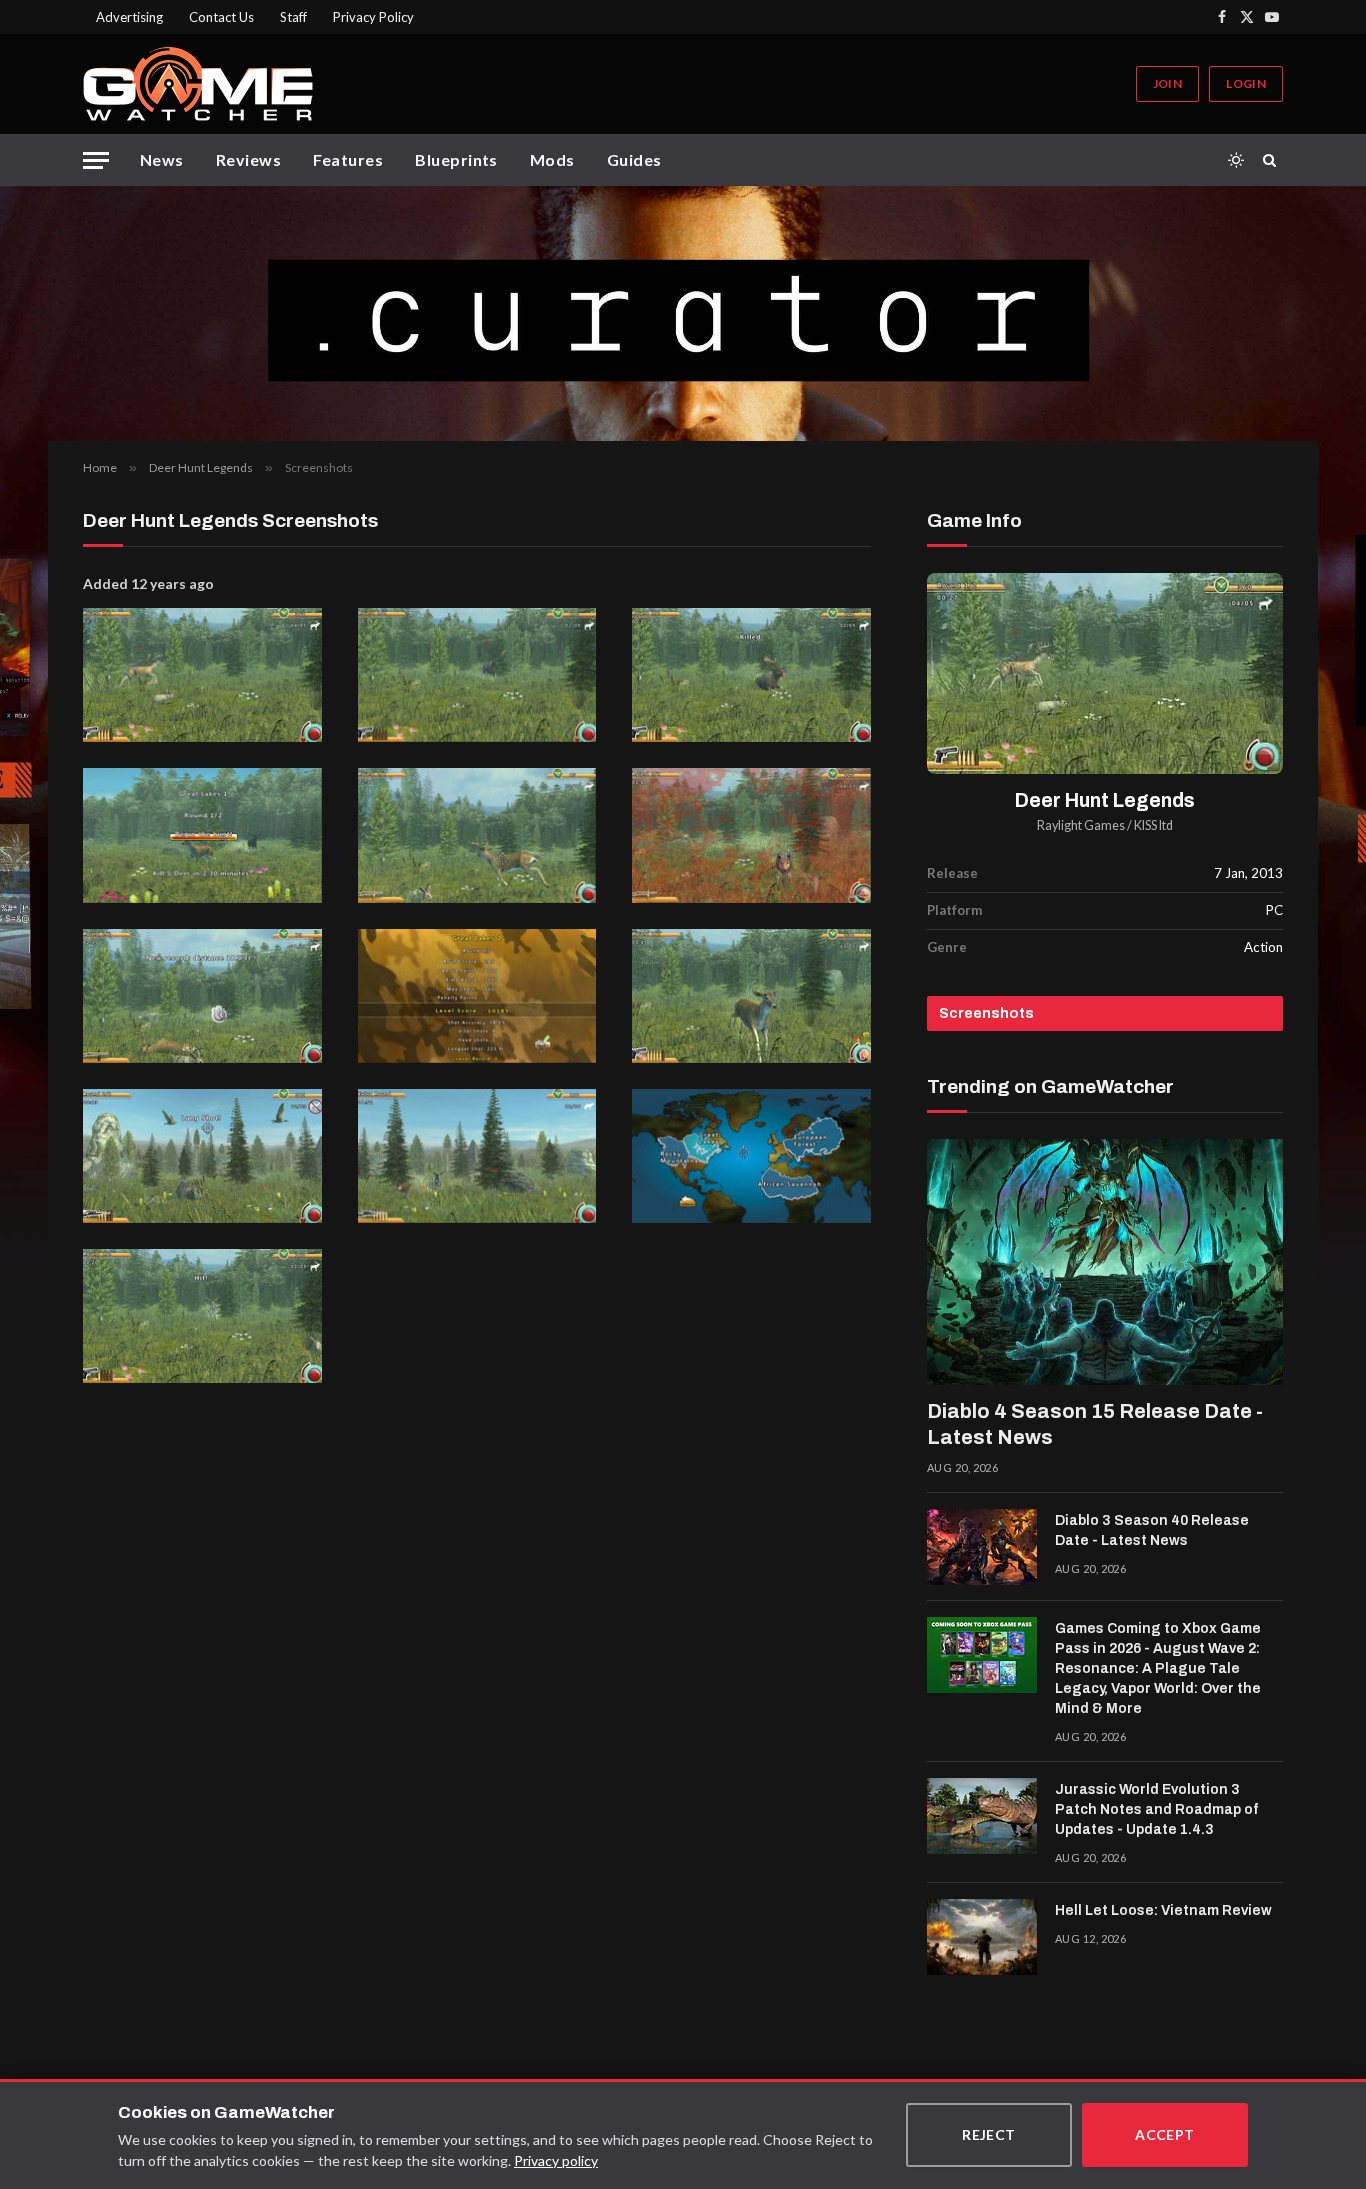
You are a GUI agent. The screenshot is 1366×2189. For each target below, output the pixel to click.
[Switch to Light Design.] (1236, 160)
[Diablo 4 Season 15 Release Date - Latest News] (1105, 1262)
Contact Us (221, 17)
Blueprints (456, 159)
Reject (989, 2134)
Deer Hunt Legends (1105, 800)
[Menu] (96, 160)
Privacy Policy (373, 17)
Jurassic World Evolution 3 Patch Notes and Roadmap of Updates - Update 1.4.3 (1156, 1809)
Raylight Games (1081, 825)
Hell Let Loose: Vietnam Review (1163, 1910)
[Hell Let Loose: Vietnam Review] (982, 1937)
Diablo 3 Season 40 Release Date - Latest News (1152, 1530)
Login (1246, 83)
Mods (552, 159)
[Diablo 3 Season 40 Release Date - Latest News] (982, 1547)
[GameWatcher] (198, 84)
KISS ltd (1153, 825)
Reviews (248, 159)
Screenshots (986, 1013)
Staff (293, 17)
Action (1263, 947)
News (162, 159)
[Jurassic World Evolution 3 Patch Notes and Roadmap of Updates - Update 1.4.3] (982, 1816)
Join (1167, 83)
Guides (634, 159)
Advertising (129, 17)
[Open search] (1273, 160)
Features (348, 159)
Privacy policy (556, 2160)
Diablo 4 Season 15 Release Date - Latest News (1095, 1424)
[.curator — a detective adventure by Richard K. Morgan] (683, 313)
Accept (1165, 2134)
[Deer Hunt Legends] (1105, 673)
